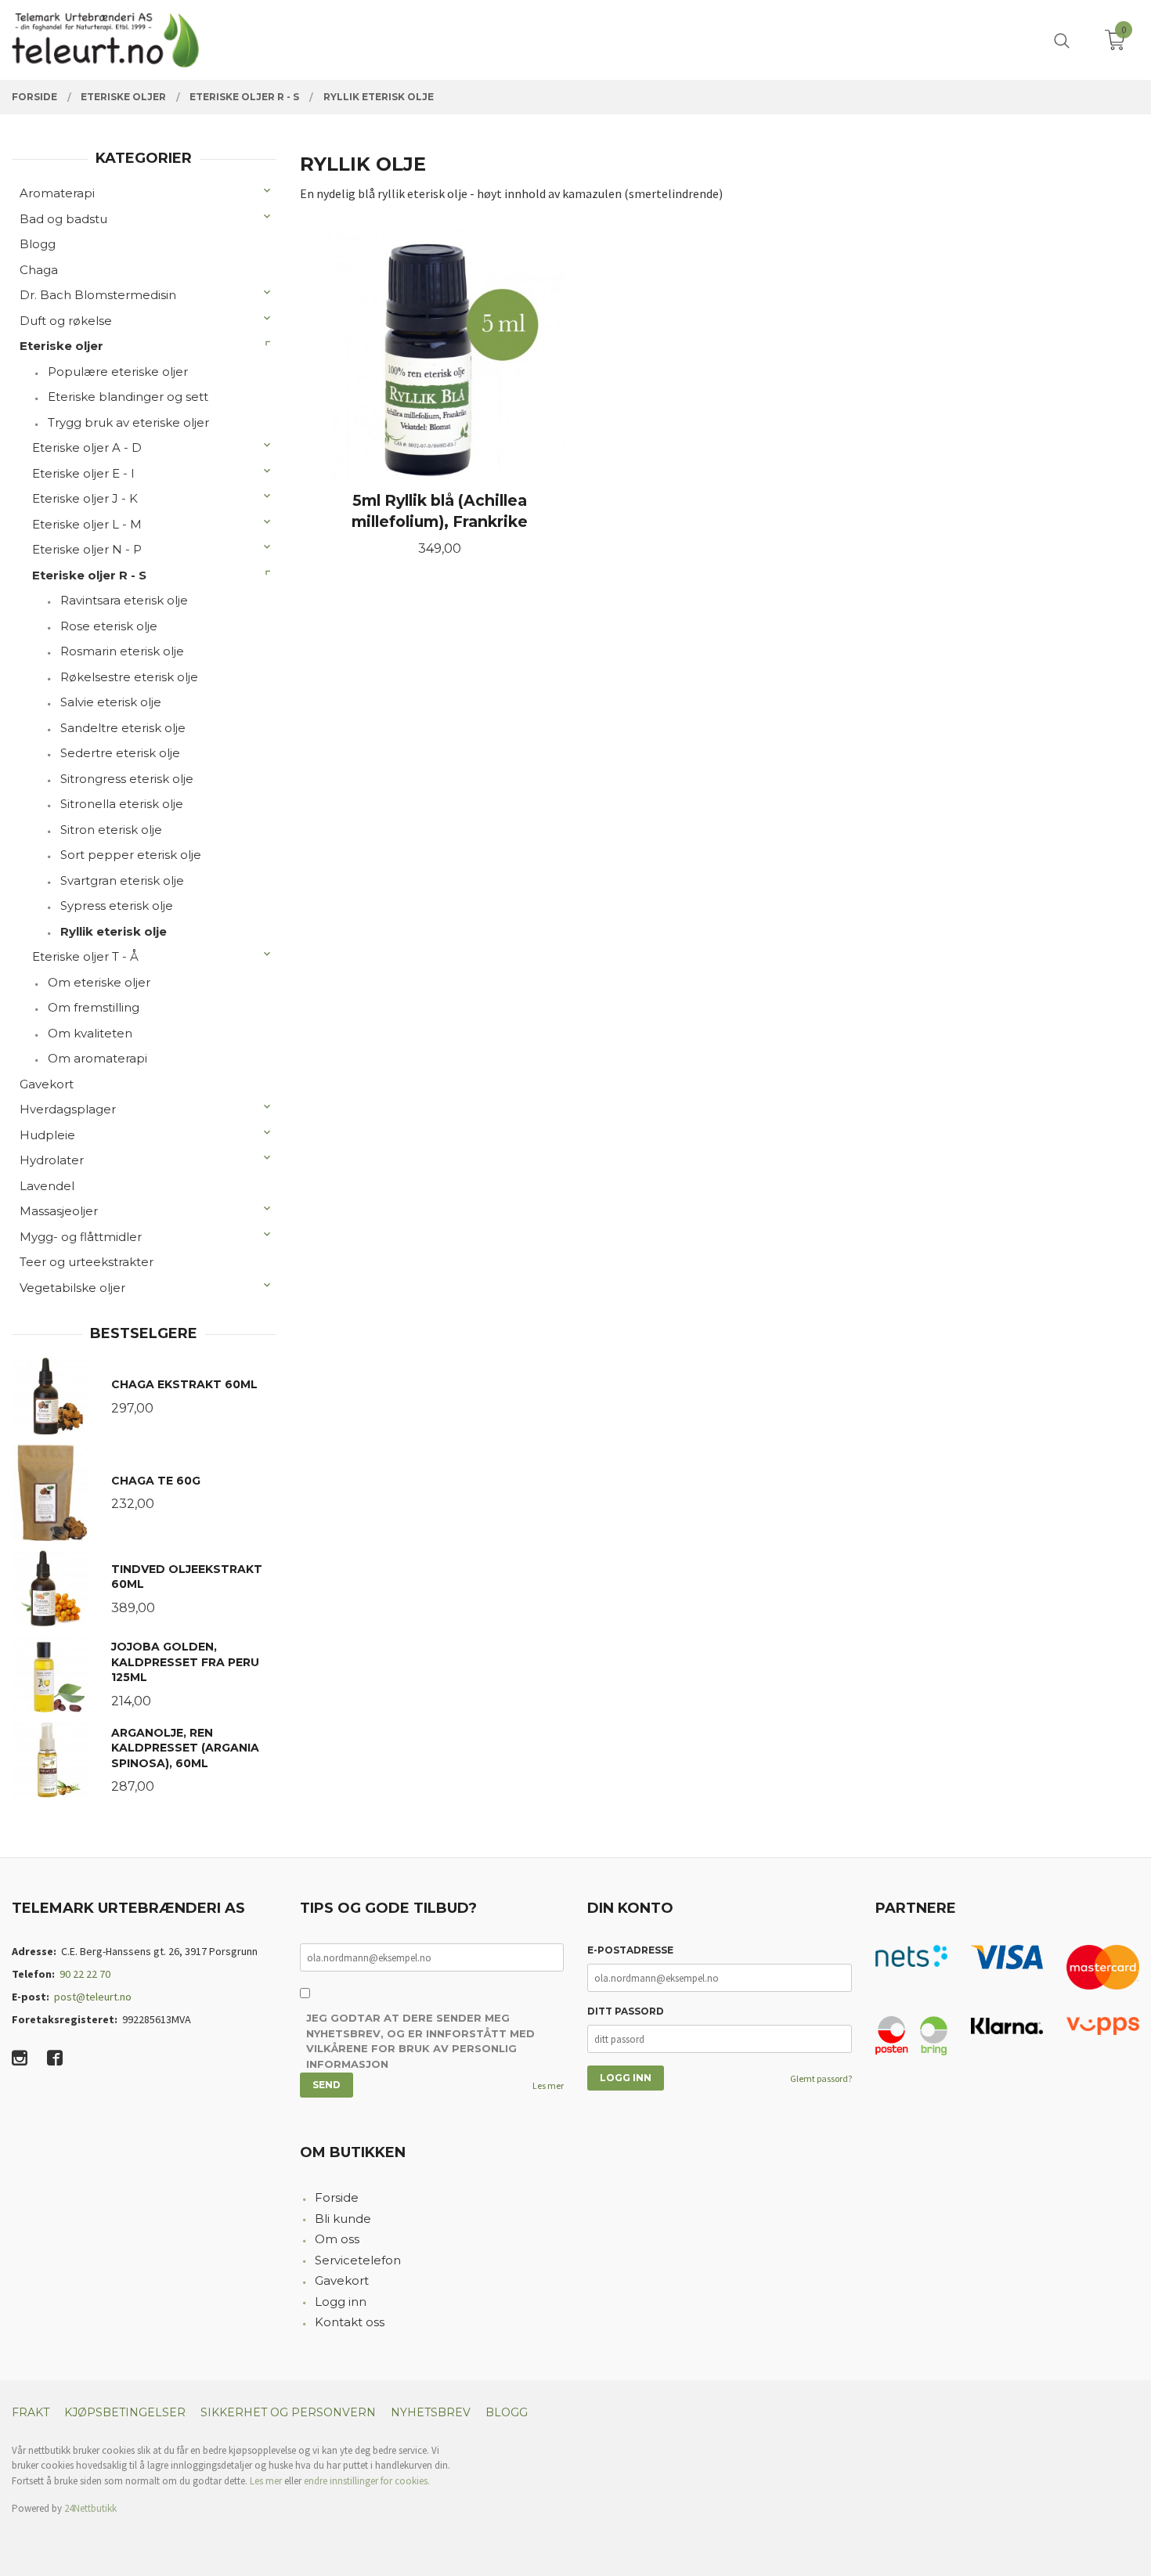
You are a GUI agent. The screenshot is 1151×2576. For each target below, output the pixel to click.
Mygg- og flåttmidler (81, 1237)
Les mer (548, 2085)
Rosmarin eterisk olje (122, 651)
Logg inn (341, 2302)
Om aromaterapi (97, 1058)
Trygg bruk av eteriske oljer (128, 422)
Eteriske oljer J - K (85, 498)
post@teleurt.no (93, 1997)
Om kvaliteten (90, 1033)
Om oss (337, 2239)
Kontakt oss (350, 2322)
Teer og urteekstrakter (87, 1262)
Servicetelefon (358, 2260)
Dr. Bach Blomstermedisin (98, 295)
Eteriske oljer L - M (87, 524)
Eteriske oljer (61, 346)
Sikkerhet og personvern (288, 2412)
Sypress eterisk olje (117, 906)
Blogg (38, 244)
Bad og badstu (63, 219)
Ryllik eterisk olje (114, 931)
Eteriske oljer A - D (87, 447)
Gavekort (47, 1084)
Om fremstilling (94, 1007)
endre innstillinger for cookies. (367, 2481)
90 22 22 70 (85, 1974)
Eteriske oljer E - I (83, 473)
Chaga (39, 270)
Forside (337, 2197)
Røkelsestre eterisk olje (129, 677)
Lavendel (47, 1186)
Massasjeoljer (59, 1211)
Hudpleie (47, 1135)
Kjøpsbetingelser (125, 2412)
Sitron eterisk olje (111, 830)
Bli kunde (343, 2219)
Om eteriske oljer (99, 982)
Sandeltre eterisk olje (123, 728)
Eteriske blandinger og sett (128, 397)
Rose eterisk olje (109, 626)
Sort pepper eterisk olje (131, 855)
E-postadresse (630, 1950)
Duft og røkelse (66, 321)
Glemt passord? (821, 2078)
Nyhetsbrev (431, 2412)
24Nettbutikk (90, 2508)
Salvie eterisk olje (111, 702)
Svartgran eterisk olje (122, 880)
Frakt (31, 2412)
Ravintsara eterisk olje (124, 600)
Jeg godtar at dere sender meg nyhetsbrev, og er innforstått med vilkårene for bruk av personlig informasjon (420, 2041)
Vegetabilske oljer (72, 1288)
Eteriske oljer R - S (89, 575)
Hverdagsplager (68, 1109)
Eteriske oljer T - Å (85, 956)
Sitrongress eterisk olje (127, 779)
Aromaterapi (57, 193)
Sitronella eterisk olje (122, 804)
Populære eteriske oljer (118, 372)
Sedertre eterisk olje (120, 753)
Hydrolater (52, 1160)
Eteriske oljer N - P (87, 549)
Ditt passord (626, 2011)
